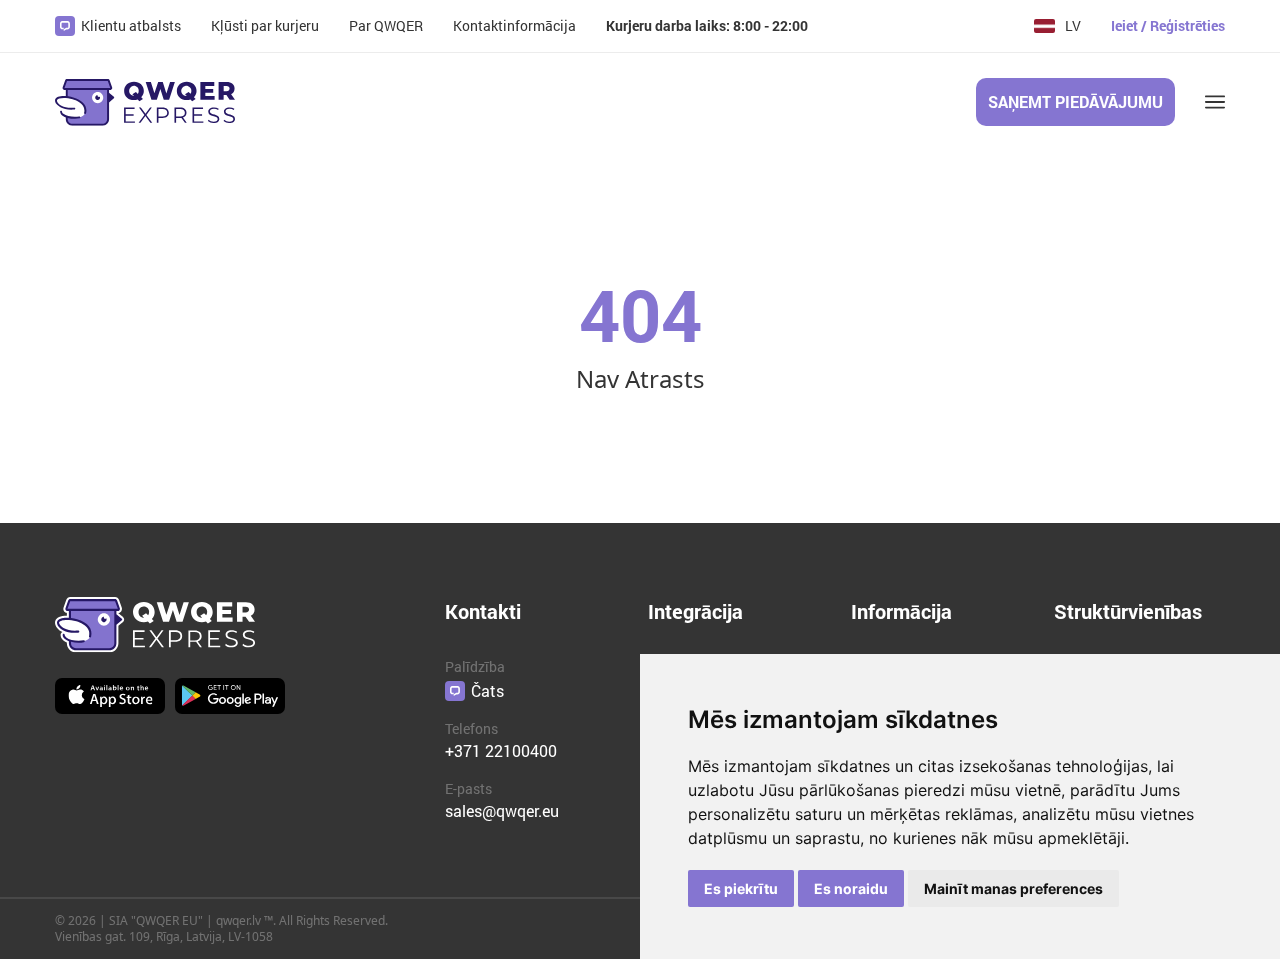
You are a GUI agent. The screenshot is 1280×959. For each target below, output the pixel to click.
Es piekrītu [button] (741, 888)
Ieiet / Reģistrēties (1168, 25)
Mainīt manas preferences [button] (1013, 888)
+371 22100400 (501, 750)
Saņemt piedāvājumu (1075, 101)
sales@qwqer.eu (502, 810)
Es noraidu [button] (851, 888)
